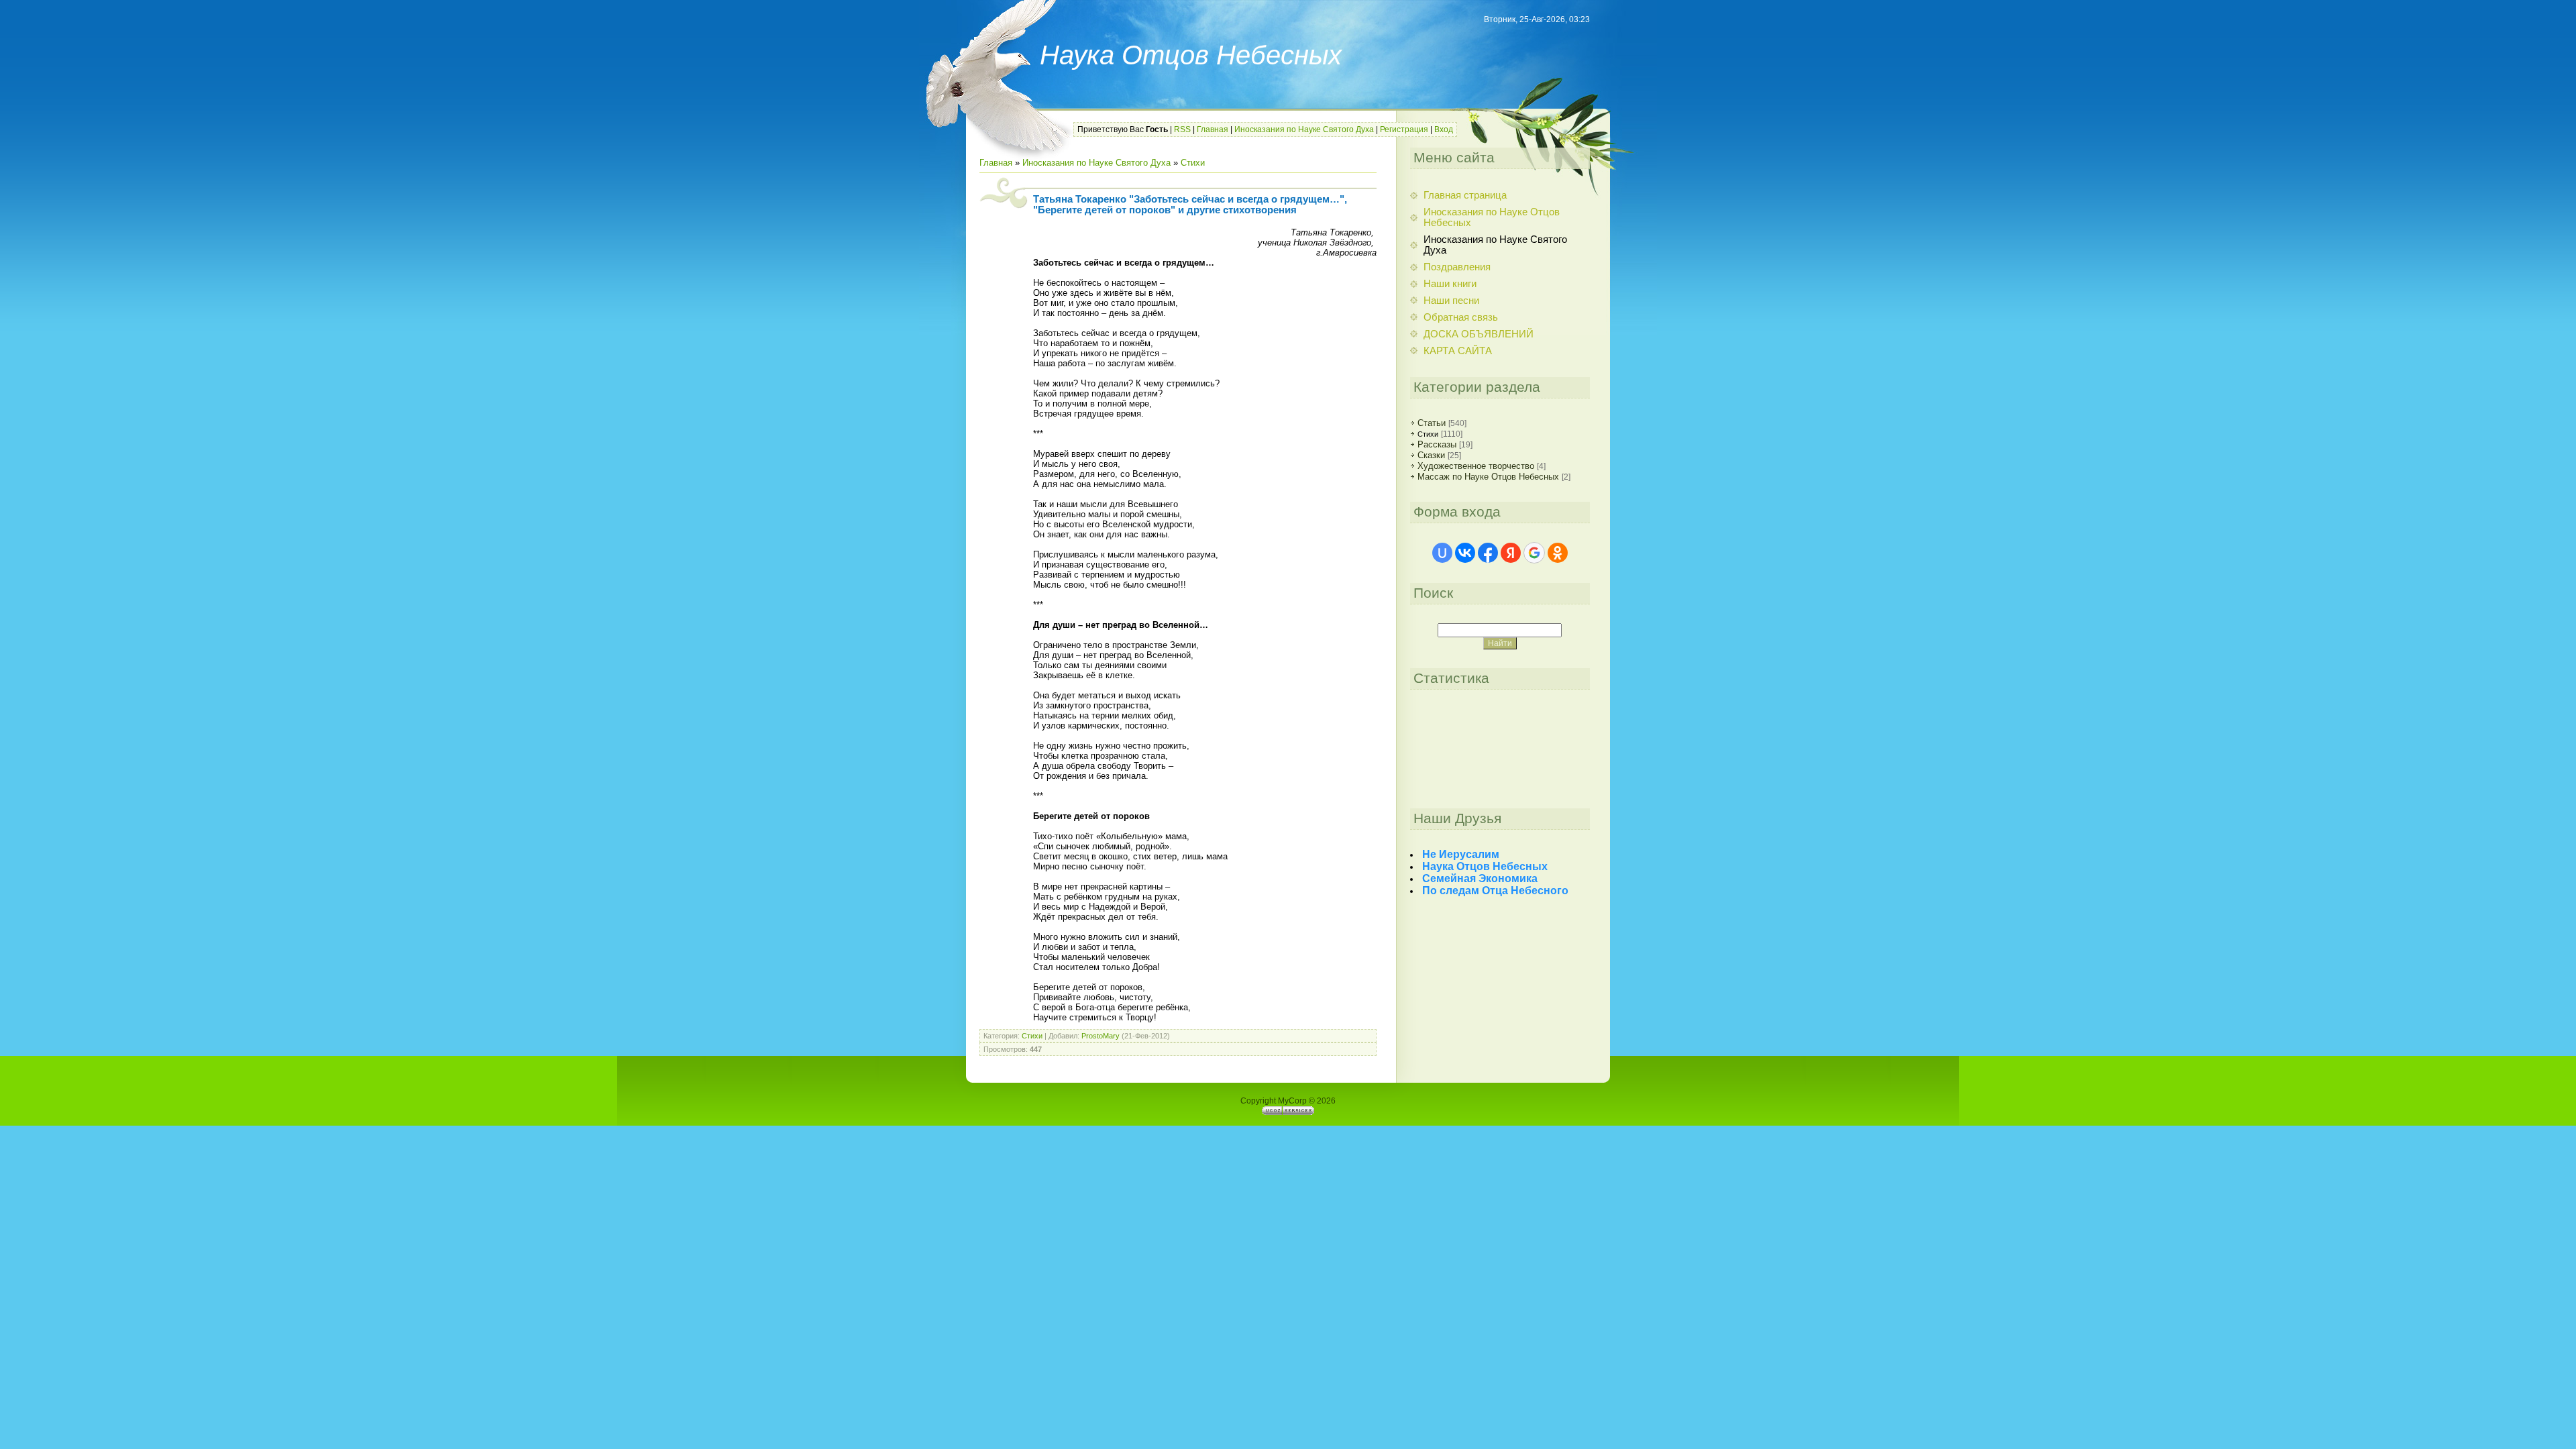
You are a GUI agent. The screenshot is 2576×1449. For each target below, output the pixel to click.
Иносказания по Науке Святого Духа (1304, 129)
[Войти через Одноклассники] (1558, 553)
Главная (1213, 129)
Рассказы (1437, 444)
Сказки (1431, 455)
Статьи (1432, 423)
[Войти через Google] (1534, 553)
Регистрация (1404, 129)
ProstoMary (1101, 1036)
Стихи (1193, 163)
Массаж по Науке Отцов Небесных (1488, 477)
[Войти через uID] (1442, 553)
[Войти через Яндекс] (1511, 553)
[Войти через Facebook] (1488, 553)
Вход (1444, 129)
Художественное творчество (1476, 466)
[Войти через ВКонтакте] (1465, 553)
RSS (1182, 129)
